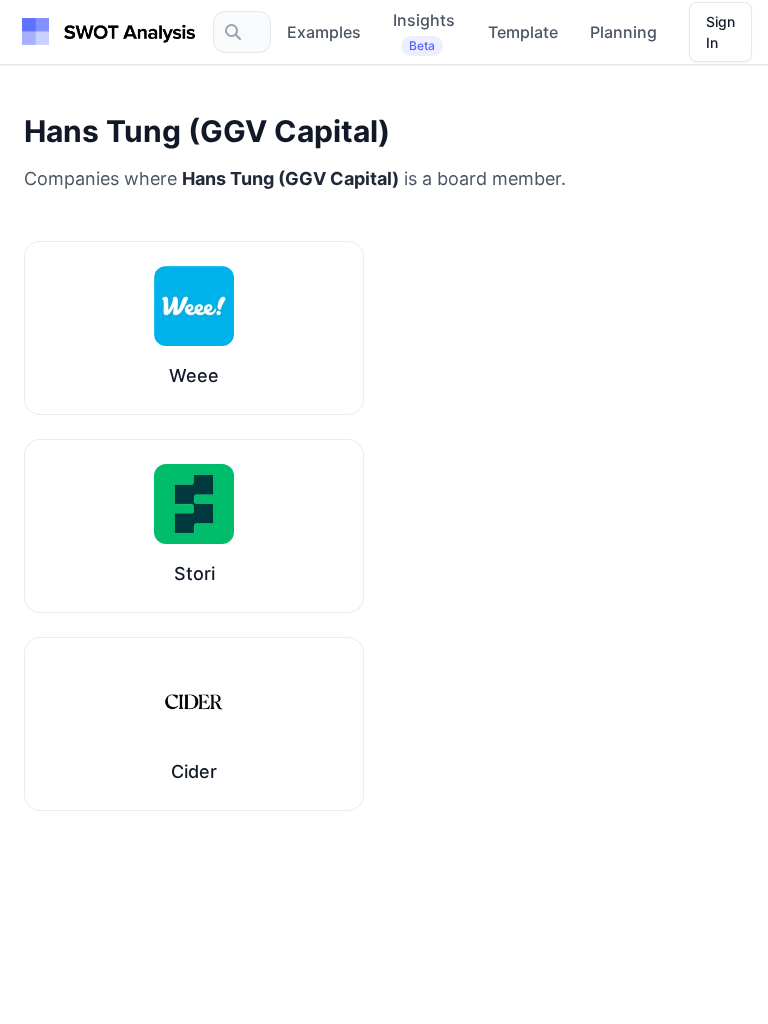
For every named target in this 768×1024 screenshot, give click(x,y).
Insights (424, 31)
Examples (324, 32)
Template (523, 32)
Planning (623, 32)
